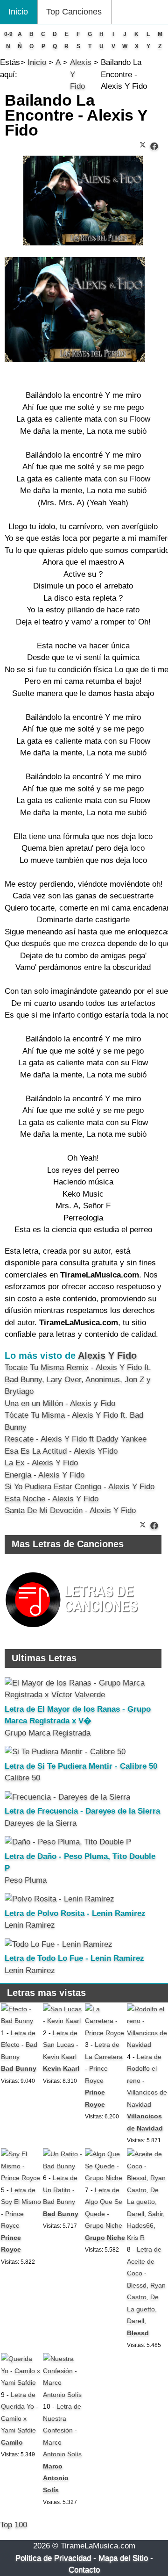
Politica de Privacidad (53, 2558)
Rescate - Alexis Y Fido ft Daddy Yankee (76, 1439)
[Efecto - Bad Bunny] (21, 2021)
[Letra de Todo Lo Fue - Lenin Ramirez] (59, 1944)
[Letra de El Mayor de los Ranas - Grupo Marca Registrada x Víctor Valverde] (83, 1695)
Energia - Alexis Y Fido (45, 1475)
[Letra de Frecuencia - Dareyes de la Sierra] (67, 1797)
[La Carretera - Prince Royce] (105, 2033)
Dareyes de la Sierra (41, 1823)
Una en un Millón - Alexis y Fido (60, 1403)
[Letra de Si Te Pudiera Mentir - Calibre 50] (65, 1752)
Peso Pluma (26, 1880)
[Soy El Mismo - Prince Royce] (21, 2178)
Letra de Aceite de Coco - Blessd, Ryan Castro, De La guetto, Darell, (146, 2285)
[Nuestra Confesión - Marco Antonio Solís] (63, 2395)
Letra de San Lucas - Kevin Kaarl (61, 2045)
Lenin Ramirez (30, 1925)
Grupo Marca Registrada (48, 1733)
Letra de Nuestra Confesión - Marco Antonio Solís (62, 2430)
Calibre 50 (22, 1778)
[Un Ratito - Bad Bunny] (63, 2166)
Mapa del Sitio (123, 2558)
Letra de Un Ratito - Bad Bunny (60, 2190)
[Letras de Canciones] (73, 1632)
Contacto (84, 2570)
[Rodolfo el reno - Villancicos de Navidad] (147, 2045)
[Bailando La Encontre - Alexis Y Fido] (154, 147)
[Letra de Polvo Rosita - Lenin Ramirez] (59, 1899)
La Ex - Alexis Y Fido (41, 1463)
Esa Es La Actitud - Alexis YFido (61, 1451)
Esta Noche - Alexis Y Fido (52, 1499)
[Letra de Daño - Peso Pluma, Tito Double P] (68, 1842)
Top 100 (14, 2525)
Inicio (18, 12)
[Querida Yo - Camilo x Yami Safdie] (21, 2382)
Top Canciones (74, 12)
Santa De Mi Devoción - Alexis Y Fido (70, 1510)
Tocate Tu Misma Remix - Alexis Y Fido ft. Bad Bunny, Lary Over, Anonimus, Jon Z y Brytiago (78, 1379)
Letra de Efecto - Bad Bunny (19, 2045)
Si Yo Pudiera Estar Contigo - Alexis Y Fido (80, 1487)
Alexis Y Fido (107, 1356)
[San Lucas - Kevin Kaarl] (63, 2021)
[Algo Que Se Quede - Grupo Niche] (105, 2178)
